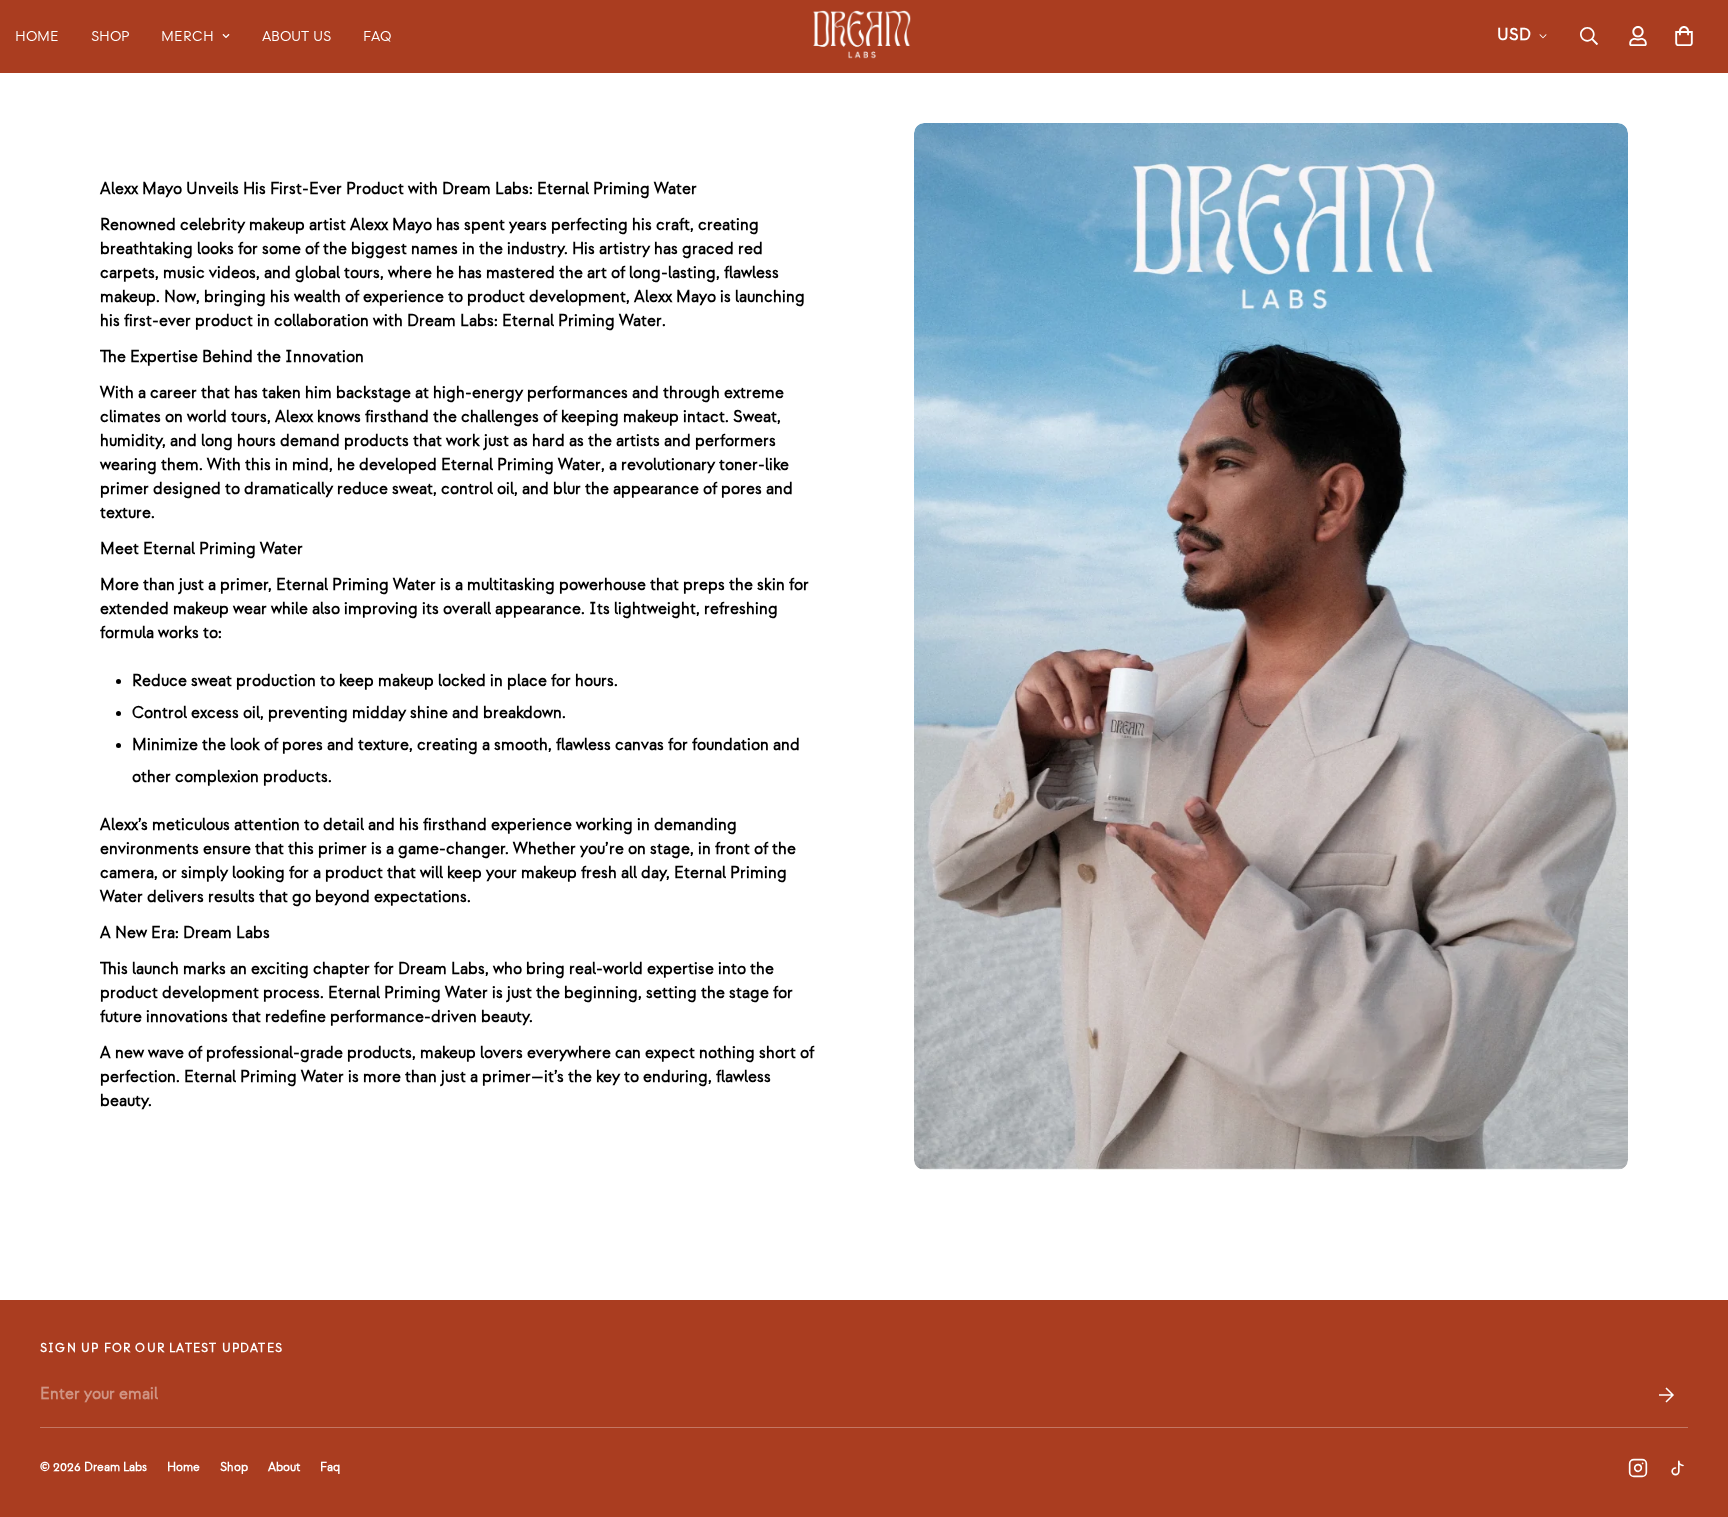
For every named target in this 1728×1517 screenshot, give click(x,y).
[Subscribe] (1666, 1395)
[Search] (1589, 36)
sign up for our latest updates (161, 1348)
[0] (1684, 36)
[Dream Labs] (864, 36)
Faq (377, 36)
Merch (187, 36)
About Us (296, 36)
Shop (110, 36)
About (284, 1467)
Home (183, 1467)
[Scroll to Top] (1689, 1408)
